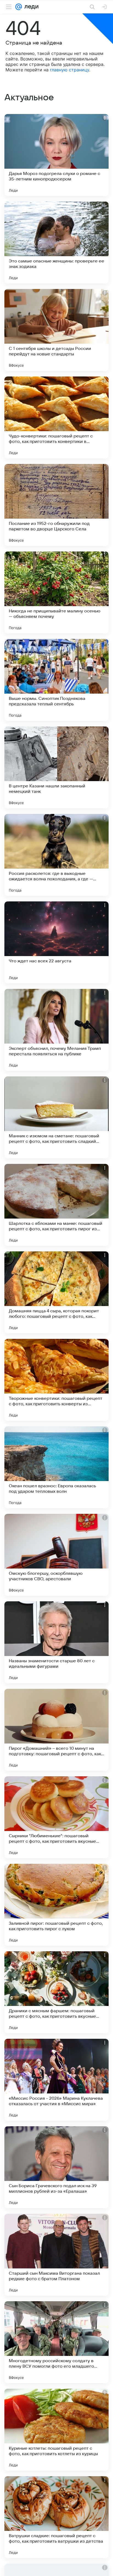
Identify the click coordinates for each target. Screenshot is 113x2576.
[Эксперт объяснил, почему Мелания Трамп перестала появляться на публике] (56, 1030)
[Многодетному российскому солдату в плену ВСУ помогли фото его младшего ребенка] (56, 2342)
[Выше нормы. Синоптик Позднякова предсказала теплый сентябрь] (56, 680)
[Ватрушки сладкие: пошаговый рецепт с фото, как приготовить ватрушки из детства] (56, 2517)
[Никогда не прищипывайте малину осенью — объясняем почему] (56, 592)
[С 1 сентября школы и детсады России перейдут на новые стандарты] (56, 330)
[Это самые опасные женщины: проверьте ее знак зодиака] (56, 243)
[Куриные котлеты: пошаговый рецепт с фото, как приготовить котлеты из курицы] (56, 2430)
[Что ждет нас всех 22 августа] (56, 942)
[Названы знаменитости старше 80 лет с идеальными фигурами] (56, 1642)
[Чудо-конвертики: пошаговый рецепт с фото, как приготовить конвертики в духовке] (56, 417)
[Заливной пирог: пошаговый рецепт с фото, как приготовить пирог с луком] (56, 1905)
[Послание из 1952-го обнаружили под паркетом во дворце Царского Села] (56, 505)
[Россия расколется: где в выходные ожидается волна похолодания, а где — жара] (56, 855)
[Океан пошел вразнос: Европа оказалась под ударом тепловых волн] (56, 1467)
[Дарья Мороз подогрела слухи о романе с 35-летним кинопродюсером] (56, 155)
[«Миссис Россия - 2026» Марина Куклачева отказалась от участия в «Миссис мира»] (56, 2080)
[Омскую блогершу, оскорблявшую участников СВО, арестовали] (56, 1555)
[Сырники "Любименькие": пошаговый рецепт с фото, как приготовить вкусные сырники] (56, 1817)
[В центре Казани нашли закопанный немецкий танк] (56, 767)
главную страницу (70, 70)
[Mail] (19, 7)
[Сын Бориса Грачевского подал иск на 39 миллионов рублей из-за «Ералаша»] (56, 2167)
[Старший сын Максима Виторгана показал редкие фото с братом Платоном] (56, 2255)
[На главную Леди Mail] (30, 7)
